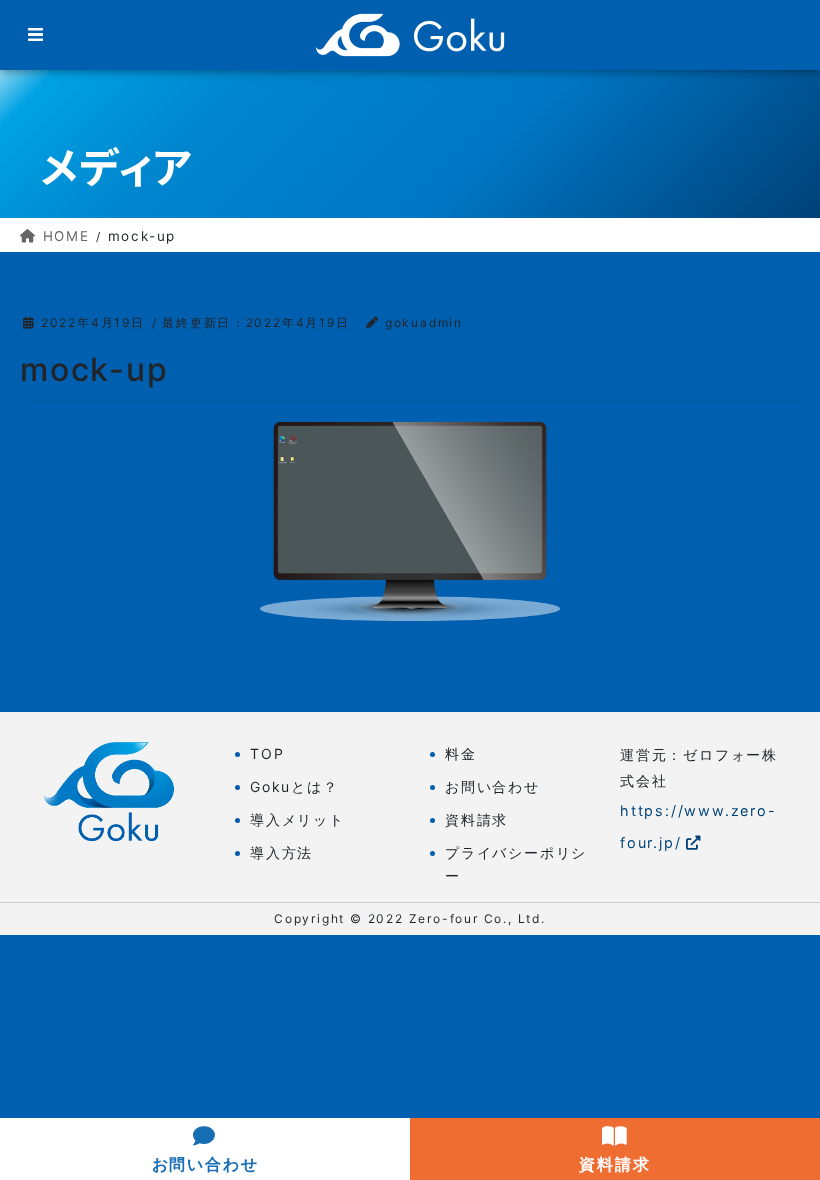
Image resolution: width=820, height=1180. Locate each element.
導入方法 (281, 852)
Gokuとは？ (294, 786)
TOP (267, 753)
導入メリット (297, 819)
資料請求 (476, 819)
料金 (461, 753)
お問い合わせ (492, 786)
